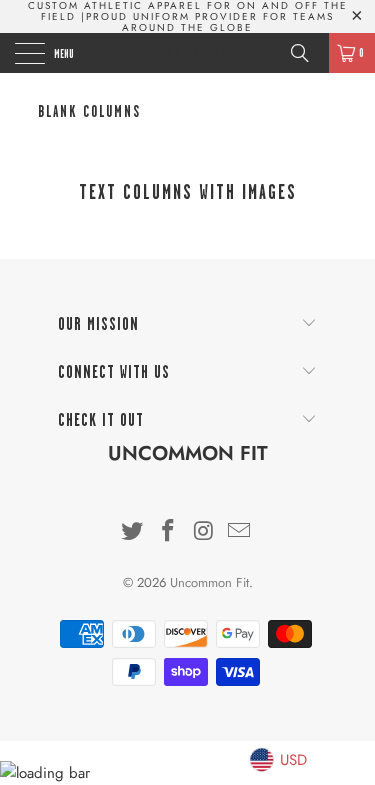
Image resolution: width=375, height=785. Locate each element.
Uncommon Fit (187, 53)
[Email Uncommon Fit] (240, 532)
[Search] (307, 53)
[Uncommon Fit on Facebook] (169, 532)
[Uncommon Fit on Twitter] (133, 532)
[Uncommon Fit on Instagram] (205, 532)
